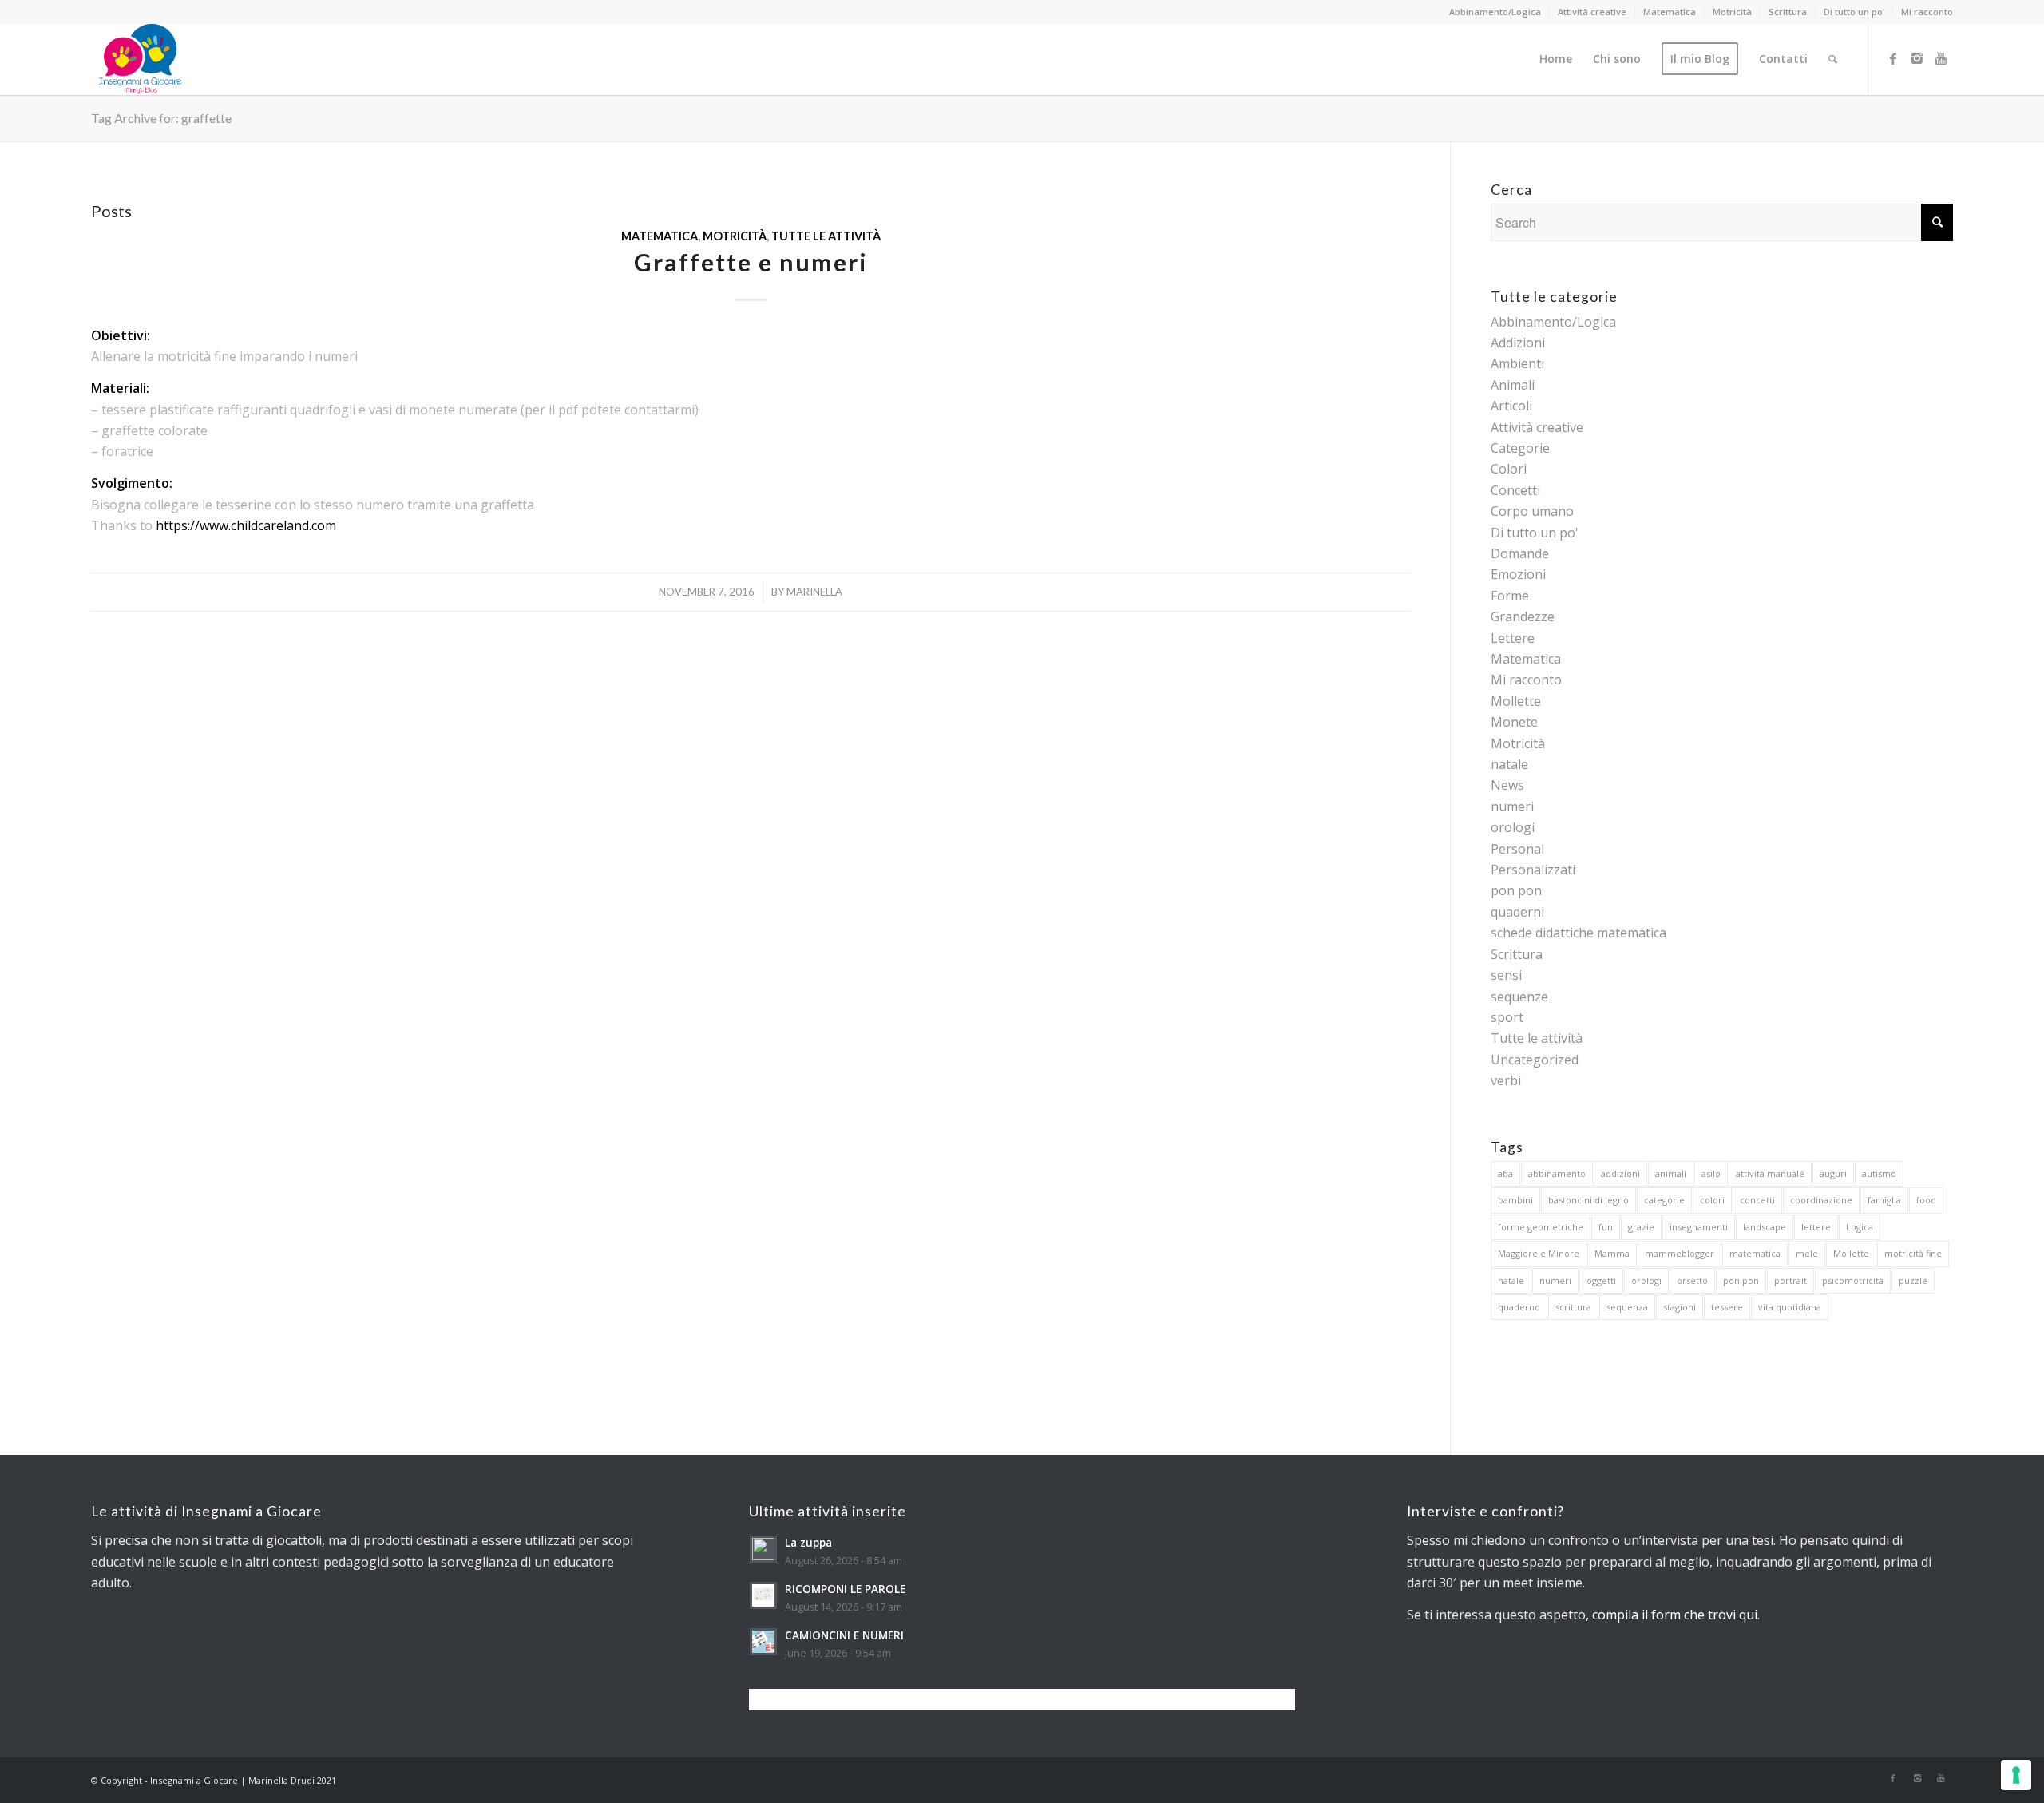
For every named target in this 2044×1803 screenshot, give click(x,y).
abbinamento (1557, 1173)
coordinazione (1821, 1200)
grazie (1641, 1227)
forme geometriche (1541, 1227)
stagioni (1680, 1307)
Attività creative (1592, 12)
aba (1505, 1173)
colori (1712, 1200)
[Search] (1833, 59)
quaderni (1517, 912)
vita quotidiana (1790, 1307)
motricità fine (1913, 1253)
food (1926, 1200)
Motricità (1732, 12)
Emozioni (1518, 574)
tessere (1727, 1307)
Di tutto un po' (1535, 533)
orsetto (1692, 1280)
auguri (1833, 1173)
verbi (1506, 1080)
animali (1671, 1173)
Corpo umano (1532, 511)
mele (1807, 1253)
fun (1606, 1227)
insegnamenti (1699, 1227)
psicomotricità (1853, 1280)
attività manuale (1770, 1173)
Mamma (1612, 1253)
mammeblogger (1680, 1253)
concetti (1757, 1200)
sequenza (1627, 1307)
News (1507, 785)
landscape (1765, 1227)
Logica (1860, 1227)
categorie (1664, 1200)
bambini (1515, 1200)
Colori (1509, 469)
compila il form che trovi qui (1675, 1615)
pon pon (1516, 890)
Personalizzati (1533, 870)
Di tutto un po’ (1854, 12)
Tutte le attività (826, 236)
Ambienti (1517, 363)
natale (1509, 764)
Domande (1520, 553)
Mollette (1516, 701)
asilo (1711, 1173)
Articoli (1511, 406)
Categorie (1520, 448)
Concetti (1515, 490)
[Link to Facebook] (1893, 58)
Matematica (1670, 12)
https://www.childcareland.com (246, 525)
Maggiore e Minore (1539, 1253)
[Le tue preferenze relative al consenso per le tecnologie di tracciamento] (2016, 1775)
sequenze (1519, 997)
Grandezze (1523, 616)
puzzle (1913, 1280)
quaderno (1519, 1307)
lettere (1816, 1227)
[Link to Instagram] (1917, 58)
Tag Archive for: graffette (161, 118)
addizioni (1620, 1173)
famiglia (1884, 1200)
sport (1507, 1017)
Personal (1517, 849)
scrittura (1573, 1307)
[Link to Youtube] (1941, 58)
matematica (1755, 1253)
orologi (1513, 827)
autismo (1879, 1173)
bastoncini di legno (1588, 1200)
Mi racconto (1927, 12)
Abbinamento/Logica (1495, 12)
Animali (1513, 385)
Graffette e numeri (751, 262)
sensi (1506, 975)
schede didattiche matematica (1579, 933)
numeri (1512, 806)
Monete (1514, 722)
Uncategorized (1535, 1060)
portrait (1790, 1280)
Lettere (1513, 638)
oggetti (1601, 1280)
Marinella (814, 592)
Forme (1510, 596)
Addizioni (1518, 343)
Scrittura (1788, 12)
